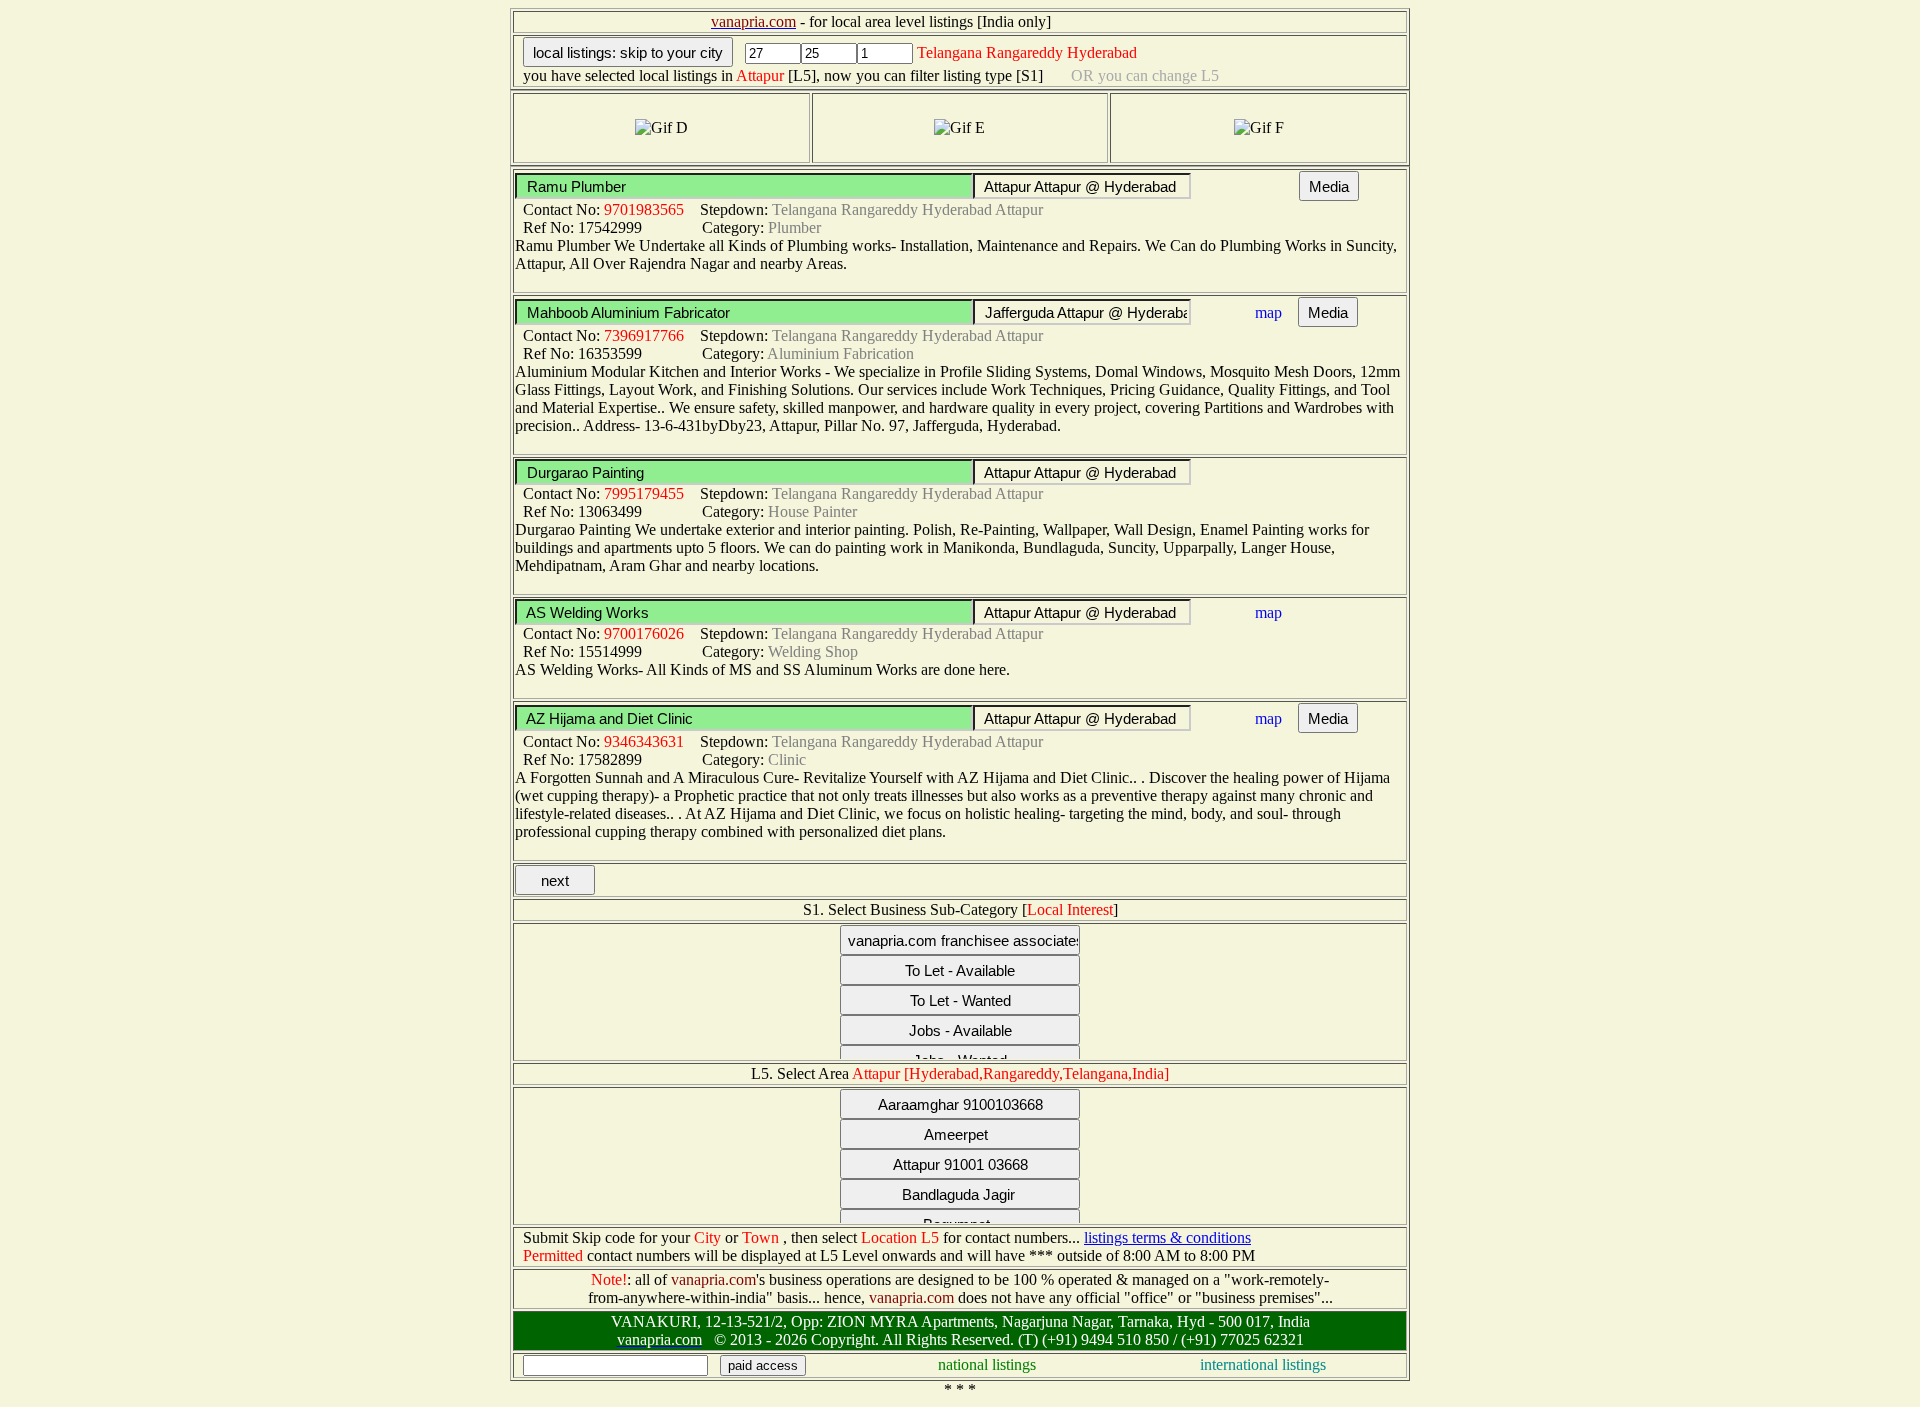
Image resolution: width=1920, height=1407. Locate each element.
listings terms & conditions (1167, 1237)
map (1268, 312)
